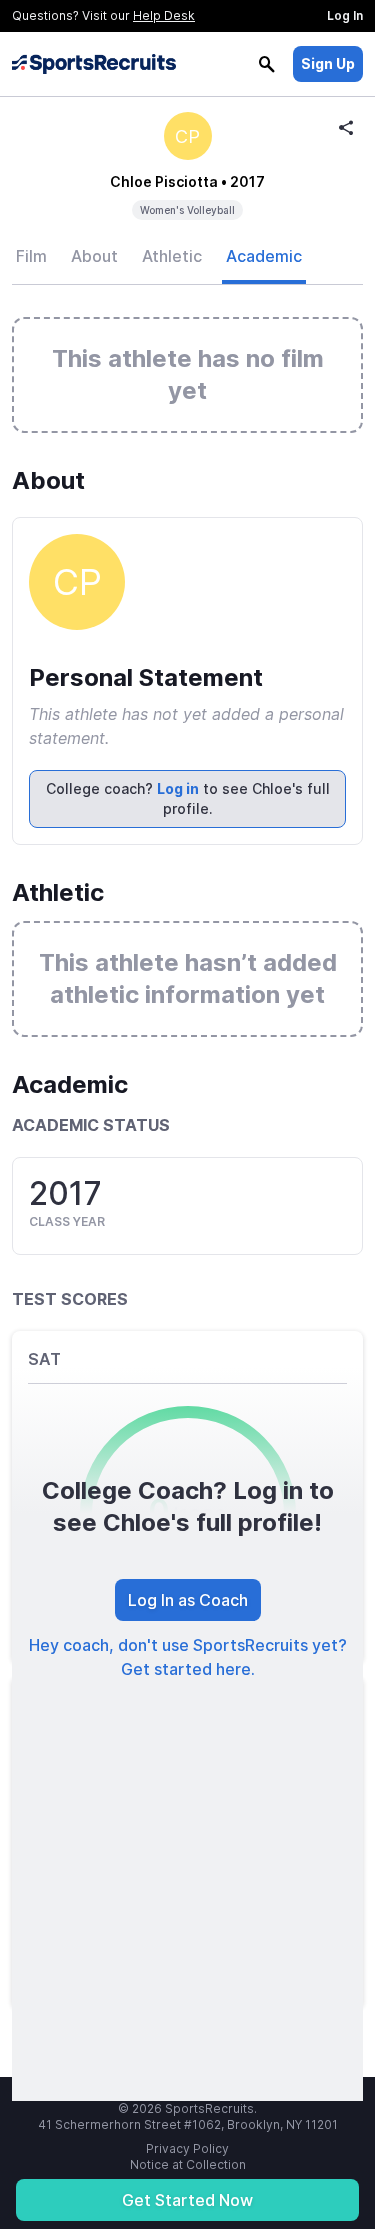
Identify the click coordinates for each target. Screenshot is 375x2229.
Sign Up (328, 63)
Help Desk (164, 15)
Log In (345, 15)
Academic (264, 256)
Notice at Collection (188, 2164)
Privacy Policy (187, 2148)
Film (31, 256)
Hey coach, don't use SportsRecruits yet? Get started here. (188, 1657)
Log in (178, 788)
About (94, 256)
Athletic (172, 256)
